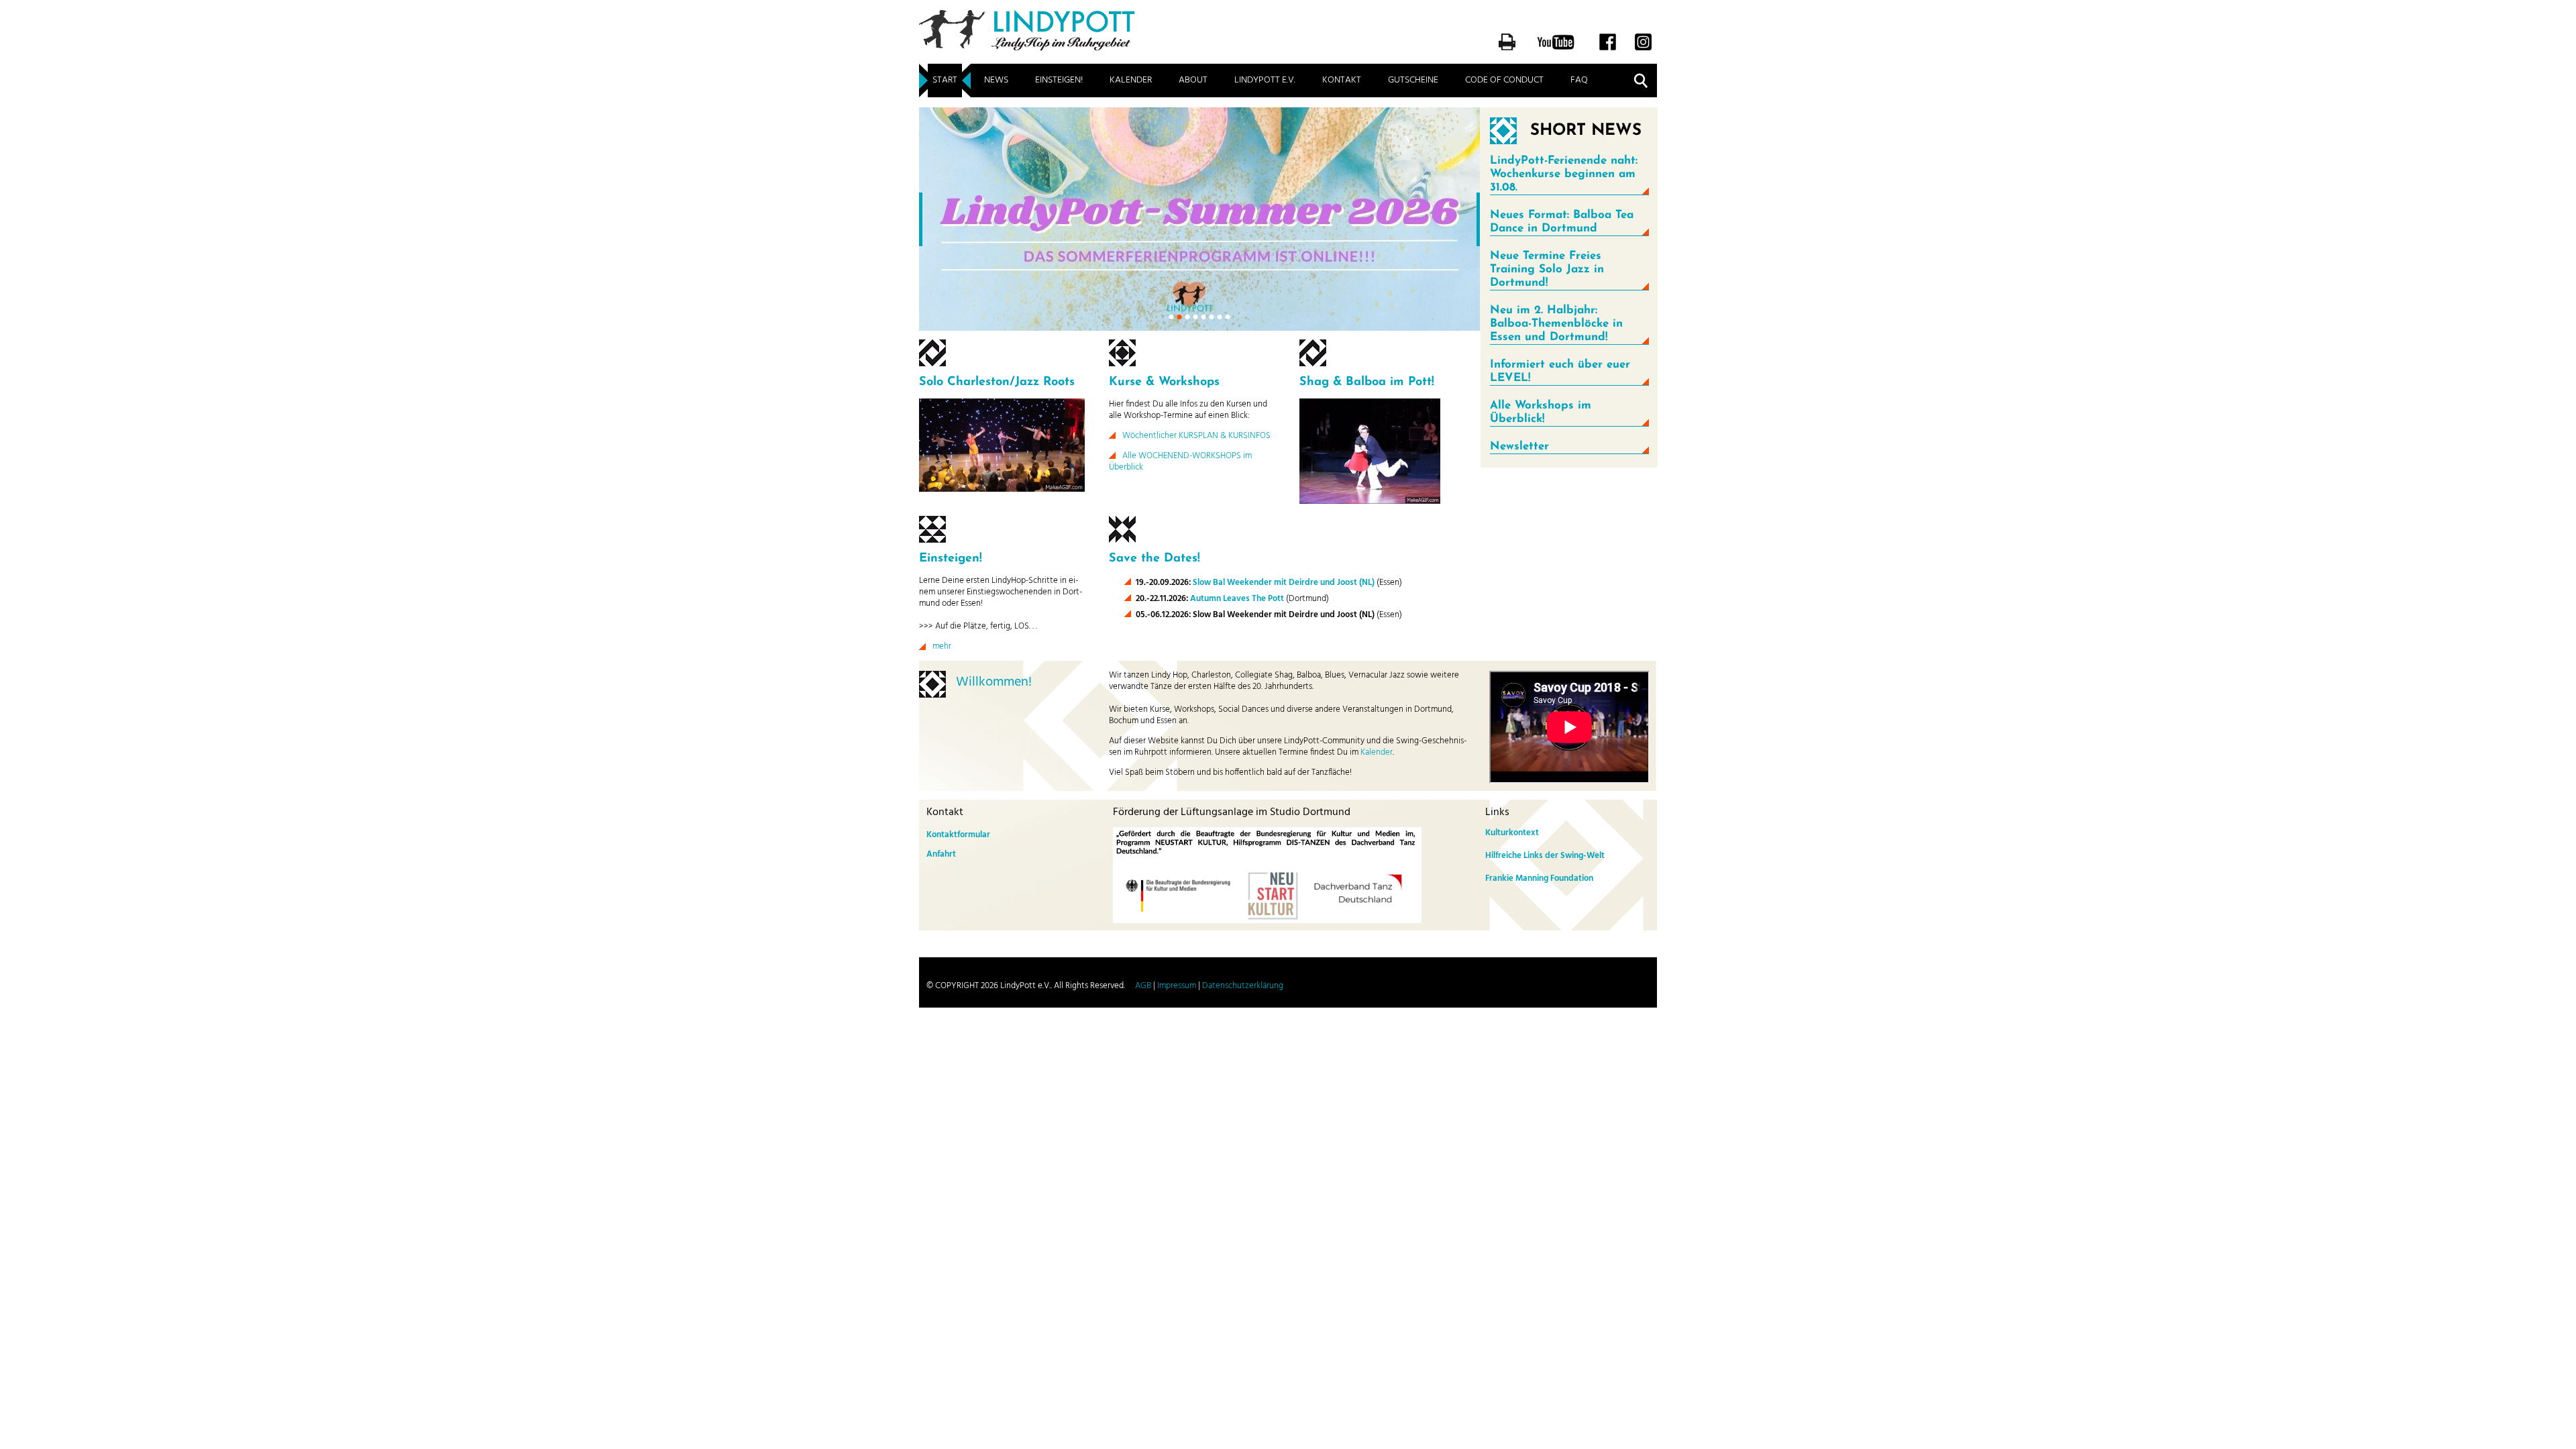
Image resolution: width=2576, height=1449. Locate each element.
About (1193, 80)
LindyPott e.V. (1265, 80)
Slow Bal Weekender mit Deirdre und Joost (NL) (1284, 583)
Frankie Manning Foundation (1539, 878)
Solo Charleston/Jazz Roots (997, 382)
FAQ (1579, 80)
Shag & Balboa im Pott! (1367, 382)
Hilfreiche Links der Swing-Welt (1545, 856)
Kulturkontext (1512, 833)
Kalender (1131, 80)
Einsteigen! (1059, 80)
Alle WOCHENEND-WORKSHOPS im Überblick (1180, 462)
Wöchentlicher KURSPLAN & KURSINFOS (1196, 436)
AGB (1143, 986)
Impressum (1177, 986)
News (996, 80)
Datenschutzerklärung (1243, 986)
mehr (942, 646)
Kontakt (1342, 80)
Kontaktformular (958, 835)
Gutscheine (1413, 80)
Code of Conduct (1504, 80)
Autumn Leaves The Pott (1237, 599)
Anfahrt (941, 854)
